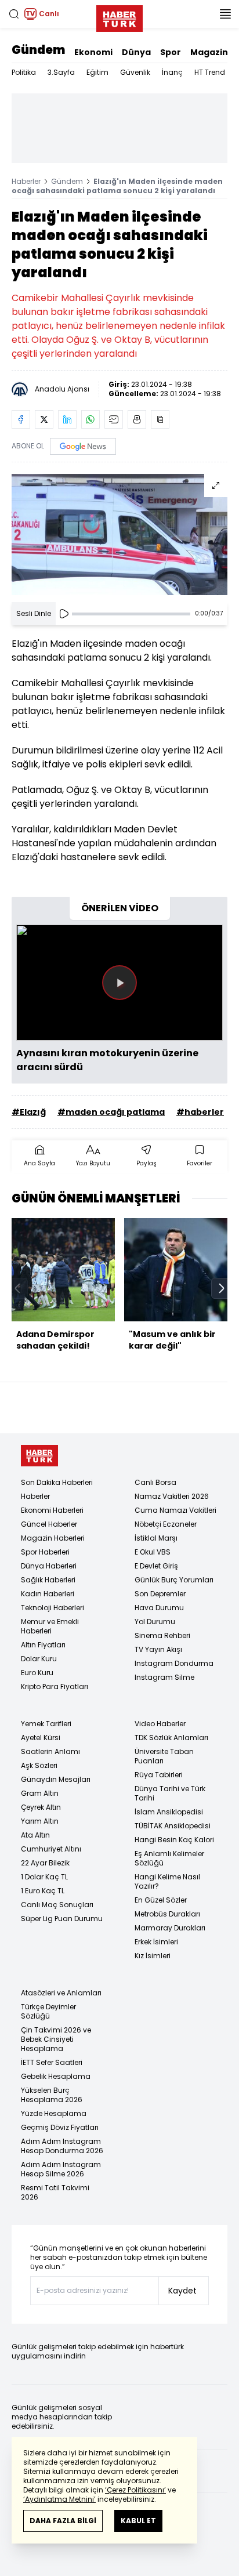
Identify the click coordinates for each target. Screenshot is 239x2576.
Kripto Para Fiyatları (55, 1686)
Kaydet (182, 2291)
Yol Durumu (155, 1622)
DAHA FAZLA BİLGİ (63, 2521)
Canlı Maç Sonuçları (57, 1905)
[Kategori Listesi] (225, 14)
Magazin (209, 52)
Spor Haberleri (45, 1552)
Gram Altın (40, 1793)
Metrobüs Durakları (167, 1914)
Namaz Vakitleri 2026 (172, 1496)
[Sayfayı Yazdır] (137, 419)
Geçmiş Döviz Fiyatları (60, 2127)
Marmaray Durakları (170, 1928)
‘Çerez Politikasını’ (135, 2490)
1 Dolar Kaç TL (44, 1877)
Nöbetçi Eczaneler (166, 1524)
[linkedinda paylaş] (67, 419)
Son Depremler (160, 1594)
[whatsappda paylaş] (90, 419)
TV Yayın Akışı (158, 1649)
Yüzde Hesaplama (54, 2113)
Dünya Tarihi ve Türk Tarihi (170, 1793)
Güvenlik (135, 72)
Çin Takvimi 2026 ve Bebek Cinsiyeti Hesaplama (56, 2039)
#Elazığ (29, 1112)
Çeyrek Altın (41, 1807)
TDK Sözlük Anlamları (171, 1738)
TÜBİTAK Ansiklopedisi (173, 1826)
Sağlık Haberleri (48, 1580)
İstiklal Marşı (156, 1538)
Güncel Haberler (49, 1524)
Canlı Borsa (155, 1482)
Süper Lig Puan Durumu (62, 1919)
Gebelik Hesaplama (56, 2076)
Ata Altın (35, 1835)
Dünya (136, 52)
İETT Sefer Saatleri (52, 2062)
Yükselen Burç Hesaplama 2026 (52, 2095)
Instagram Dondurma (174, 1663)
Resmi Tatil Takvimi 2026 (55, 2192)
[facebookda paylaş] (21, 419)
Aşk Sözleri (39, 1765)
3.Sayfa (61, 72)
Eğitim (97, 72)
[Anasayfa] (39, 1456)
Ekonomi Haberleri (52, 1510)
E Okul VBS (153, 1552)
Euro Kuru (37, 1673)
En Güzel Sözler (161, 1900)
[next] (222, 1288)
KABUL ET (138, 2521)
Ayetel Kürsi (41, 1738)
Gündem (38, 50)
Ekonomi (93, 52)
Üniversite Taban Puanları (164, 1756)
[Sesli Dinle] (64, 614)
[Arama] (14, 14)
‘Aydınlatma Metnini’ (59, 2499)
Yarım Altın (40, 1821)
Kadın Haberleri (48, 1594)
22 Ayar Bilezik (45, 1863)
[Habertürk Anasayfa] (119, 16)
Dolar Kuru (39, 1659)
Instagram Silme (164, 1677)
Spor (171, 52)
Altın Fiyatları (43, 1645)
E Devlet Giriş (156, 1566)
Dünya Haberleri (49, 1566)
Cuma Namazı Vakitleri (175, 1510)
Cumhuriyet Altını (51, 1849)
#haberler (200, 1112)
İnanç (172, 72)
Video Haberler (160, 1724)
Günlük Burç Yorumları (174, 1580)
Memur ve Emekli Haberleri (50, 1626)
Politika (24, 72)
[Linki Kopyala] (160, 419)
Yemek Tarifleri (46, 1724)
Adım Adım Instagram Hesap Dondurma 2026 (62, 2146)
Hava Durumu (159, 1608)
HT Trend (210, 72)
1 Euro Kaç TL (43, 1891)
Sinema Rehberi (162, 1635)
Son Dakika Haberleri (57, 1482)
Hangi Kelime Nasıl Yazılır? (167, 1881)
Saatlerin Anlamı (50, 1751)
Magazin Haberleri (53, 1538)
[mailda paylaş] (114, 419)
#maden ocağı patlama (111, 1112)
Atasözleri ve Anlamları (61, 1993)
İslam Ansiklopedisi (169, 1812)
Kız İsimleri (153, 1956)
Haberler (26, 181)
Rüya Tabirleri (159, 1775)
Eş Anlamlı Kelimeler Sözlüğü (169, 1858)
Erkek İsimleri (156, 1942)
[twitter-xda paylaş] (44, 419)
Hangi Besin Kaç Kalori (174, 1840)
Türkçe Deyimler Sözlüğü (48, 2011)
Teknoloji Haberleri (52, 1608)
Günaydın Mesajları (56, 1779)
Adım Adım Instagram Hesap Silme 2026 (61, 2169)
